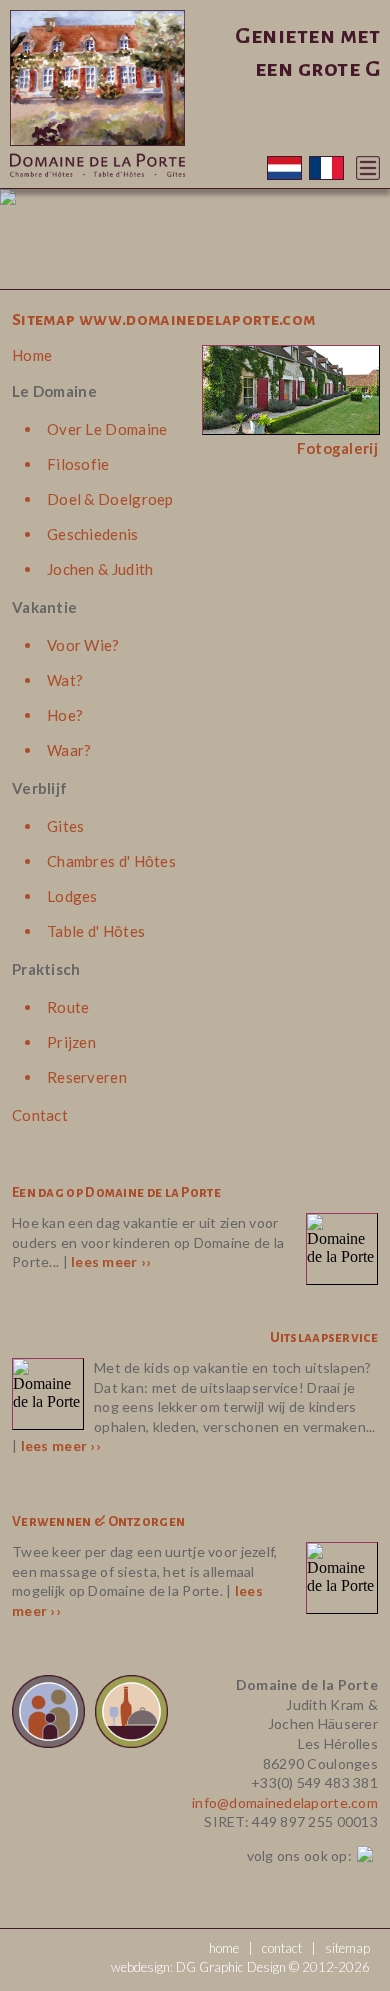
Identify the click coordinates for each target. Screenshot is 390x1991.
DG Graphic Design (231, 1967)
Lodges (72, 896)
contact (282, 1948)
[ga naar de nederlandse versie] (286, 174)
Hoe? (65, 715)
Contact (40, 1115)
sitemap (347, 1948)
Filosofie (78, 464)
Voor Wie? (83, 645)
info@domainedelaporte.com (285, 1802)
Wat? (65, 680)
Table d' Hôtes (96, 931)
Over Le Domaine (107, 429)
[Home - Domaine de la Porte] (97, 182)
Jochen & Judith (100, 569)
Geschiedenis (93, 534)
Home (32, 355)
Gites (66, 826)
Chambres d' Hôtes (111, 861)
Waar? (69, 750)
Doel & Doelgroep (110, 499)
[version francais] (326, 174)
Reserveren (87, 1077)
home (224, 1948)
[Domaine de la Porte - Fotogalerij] (291, 432)
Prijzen (71, 1042)
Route (68, 1007)
